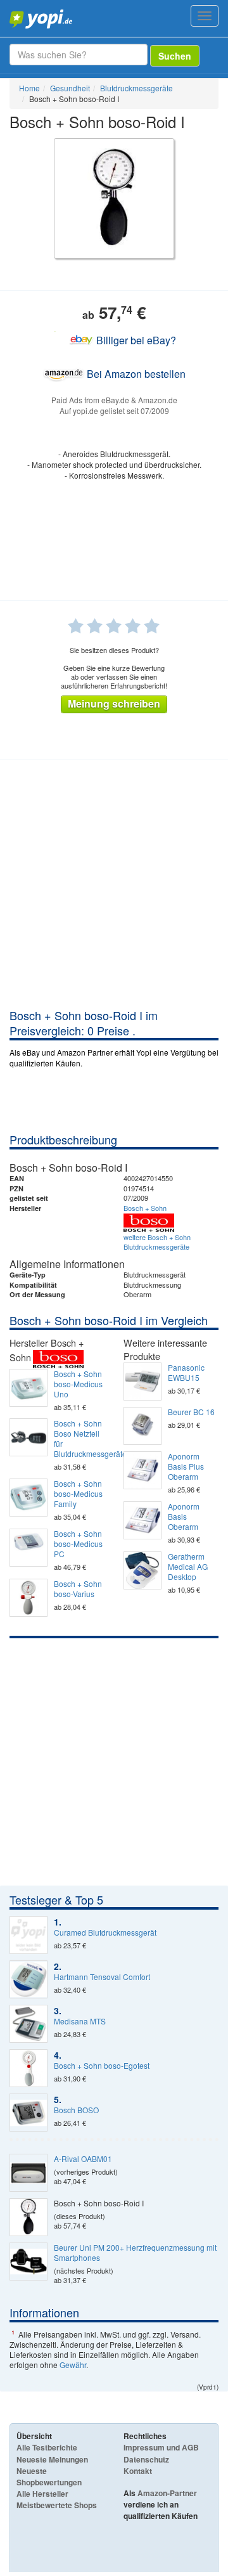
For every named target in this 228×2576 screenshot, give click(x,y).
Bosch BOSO (76, 2110)
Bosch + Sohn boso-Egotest (102, 2066)
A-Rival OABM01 (83, 2159)
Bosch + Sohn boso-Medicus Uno (78, 1384)
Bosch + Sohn (145, 1208)
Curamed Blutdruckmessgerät (105, 1932)
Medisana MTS (80, 2021)
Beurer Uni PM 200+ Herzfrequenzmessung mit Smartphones (135, 2253)
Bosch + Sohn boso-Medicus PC (78, 1544)
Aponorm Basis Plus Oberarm (186, 1466)
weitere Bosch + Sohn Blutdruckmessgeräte (157, 1242)
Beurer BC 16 (191, 1412)
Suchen (175, 56)
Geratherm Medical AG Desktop (188, 1567)
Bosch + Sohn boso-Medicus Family (78, 1494)
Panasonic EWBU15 (186, 1373)
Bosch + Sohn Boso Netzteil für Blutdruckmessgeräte (79, 1439)
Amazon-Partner (167, 2493)
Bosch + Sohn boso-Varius (78, 1589)
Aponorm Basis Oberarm (184, 1517)
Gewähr (73, 2365)
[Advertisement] (114, 887)
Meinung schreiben (114, 703)
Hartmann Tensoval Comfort (102, 1977)
